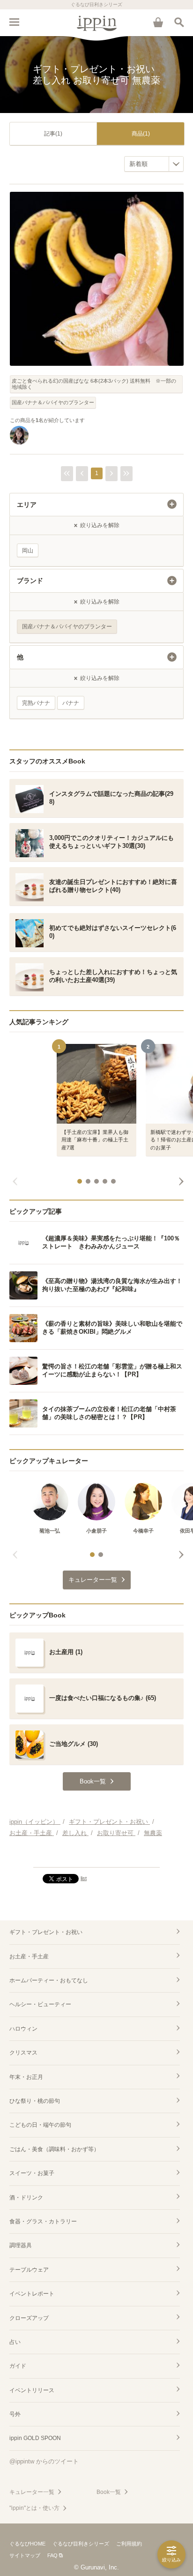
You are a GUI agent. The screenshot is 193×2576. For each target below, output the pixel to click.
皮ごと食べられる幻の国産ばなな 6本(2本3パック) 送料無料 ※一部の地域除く (94, 384)
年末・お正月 (26, 2077)
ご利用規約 (129, 2544)
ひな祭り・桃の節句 (35, 2101)
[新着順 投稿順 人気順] (154, 164)
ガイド (18, 2366)
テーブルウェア (29, 2270)
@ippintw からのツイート (44, 2461)
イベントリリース (32, 2390)
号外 (15, 2414)
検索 (179, 22)
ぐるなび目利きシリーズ (81, 2544)
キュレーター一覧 (32, 2492)
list (84, 1878)
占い (15, 2342)
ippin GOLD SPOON (35, 2438)
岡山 (28, 551)
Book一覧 (109, 2492)
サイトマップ (25, 2555)
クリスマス (23, 2053)
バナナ (71, 703)
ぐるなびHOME (27, 2544)
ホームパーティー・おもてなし (49, 1980)
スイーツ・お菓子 (32, 2173)
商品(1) (141, 134)
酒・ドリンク (26, 2198)
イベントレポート (32, 2294)
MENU (14, 22)
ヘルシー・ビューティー (40, 2004)
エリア (27, 505)
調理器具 (21, 2245)
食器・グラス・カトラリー (43, 2221)
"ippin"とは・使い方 (34, 2508)
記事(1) (53, 134)
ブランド (30, 581)
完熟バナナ (36, 703)
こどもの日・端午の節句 (40, 2125)
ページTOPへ (96, 1856)
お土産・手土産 (29, 1957)
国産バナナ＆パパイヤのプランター (53, 402)
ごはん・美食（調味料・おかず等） (54, 2149)
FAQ (52, 2555)
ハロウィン (23, 2029)
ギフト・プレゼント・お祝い (46, 1932)
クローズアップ (29, 2318)
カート (158, 22)
